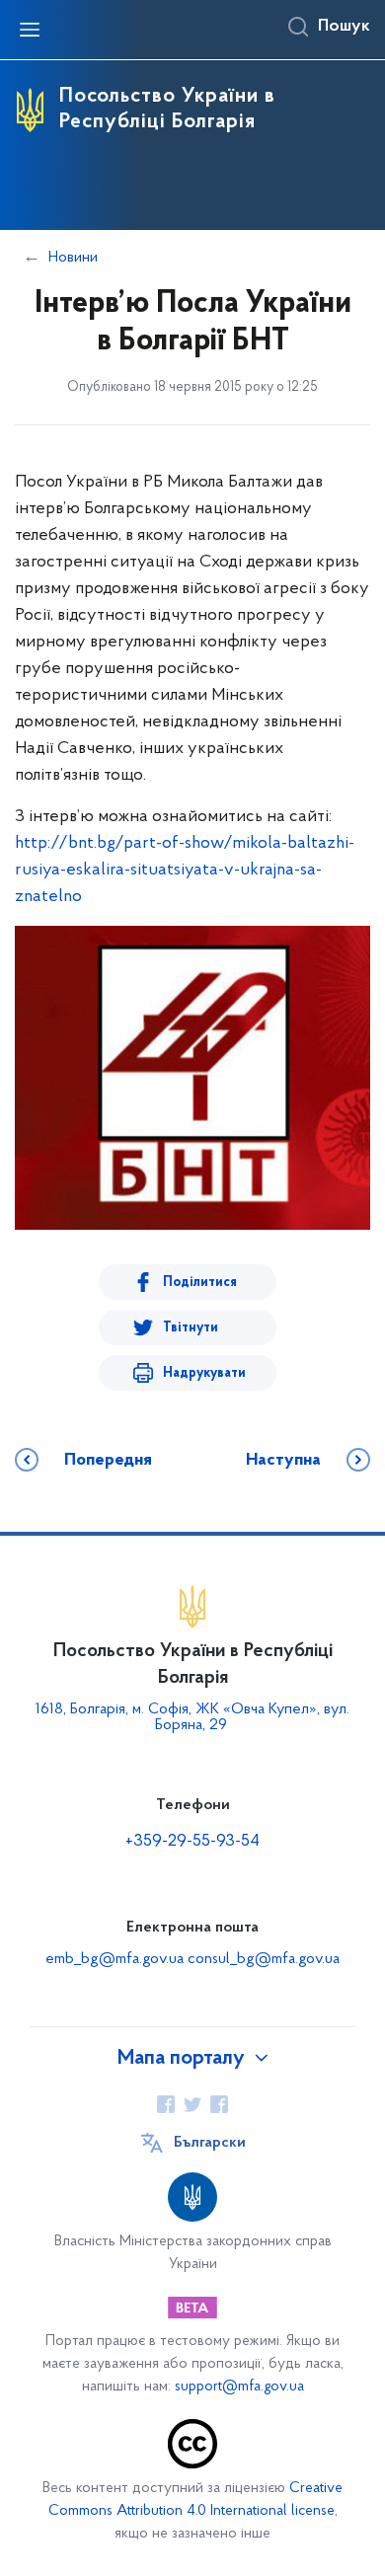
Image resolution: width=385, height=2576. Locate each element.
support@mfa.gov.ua (239, 2387)
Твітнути (191, 1328)
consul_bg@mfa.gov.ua (264, 1959)
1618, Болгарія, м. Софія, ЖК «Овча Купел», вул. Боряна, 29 (192, 1717)
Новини (73, 258)
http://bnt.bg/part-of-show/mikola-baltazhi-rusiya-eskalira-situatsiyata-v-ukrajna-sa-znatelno (185, 871)
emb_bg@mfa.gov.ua (115, 1959)
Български (210, 2143)
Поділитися (200, 1283)
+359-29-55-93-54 (192, 1842)
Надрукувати (204, 1373)
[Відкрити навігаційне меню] (30, 30)
